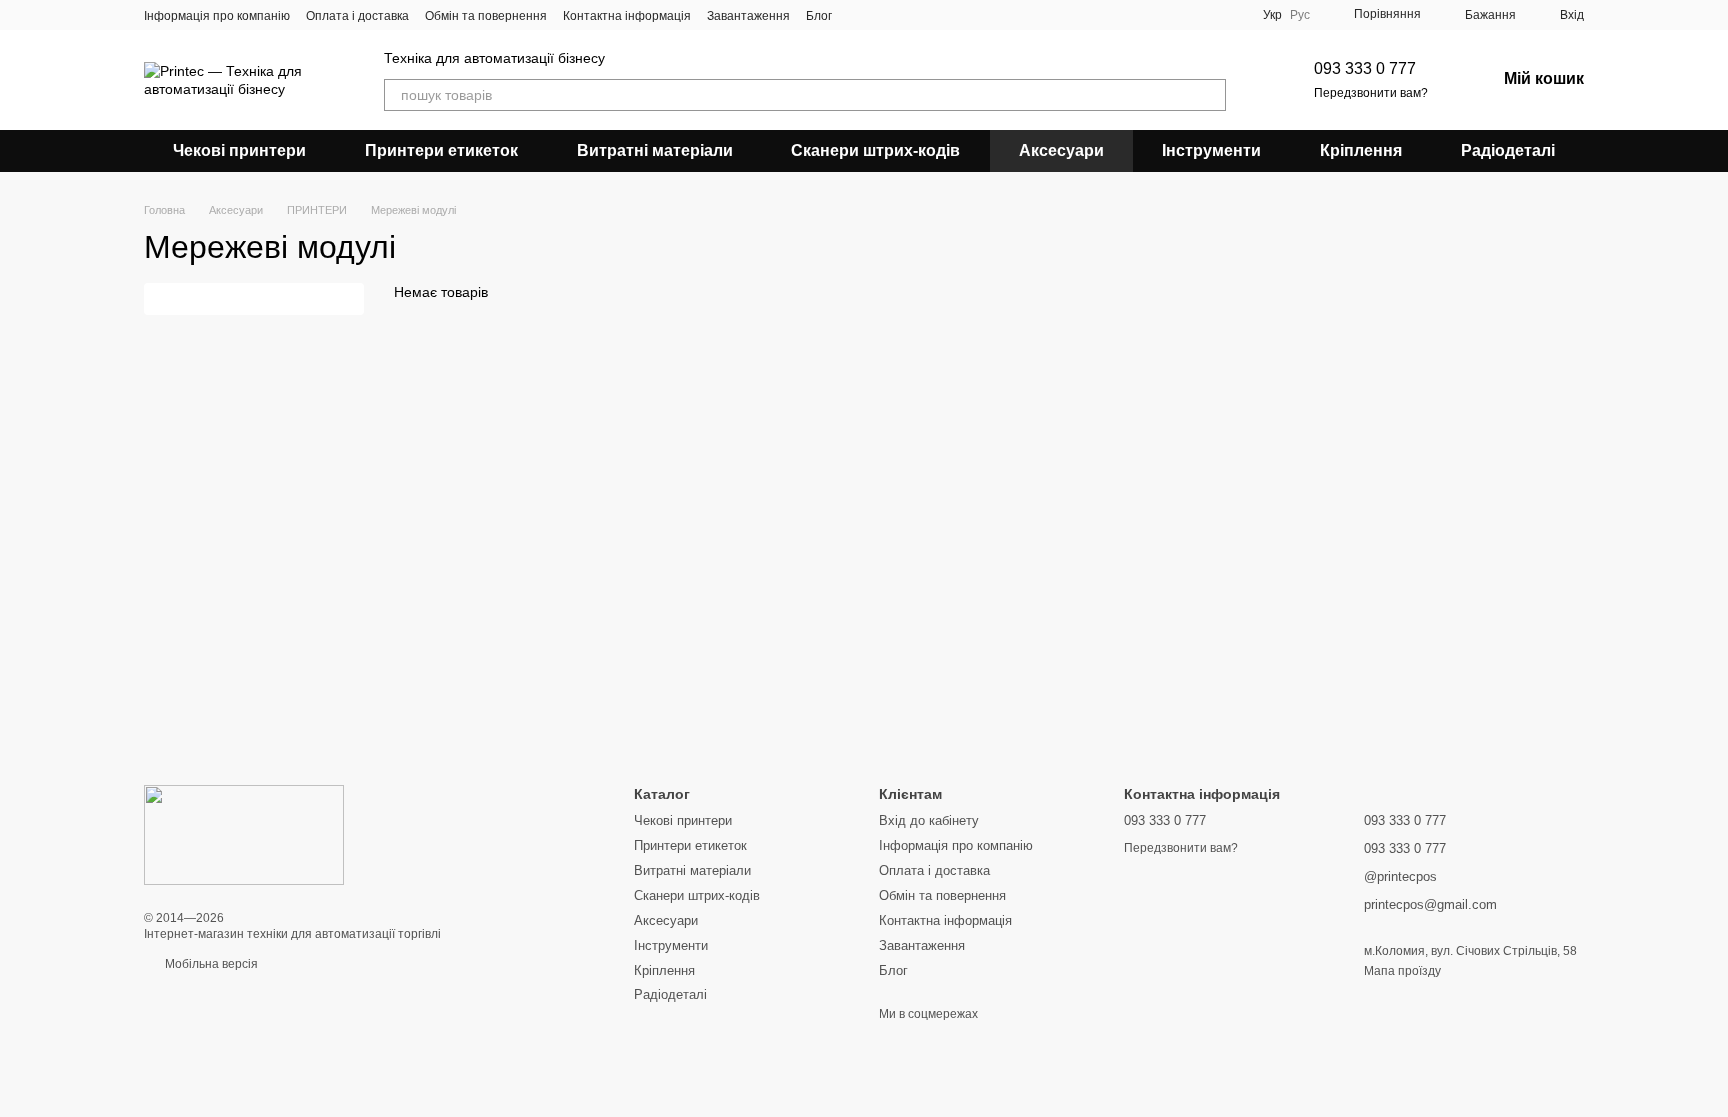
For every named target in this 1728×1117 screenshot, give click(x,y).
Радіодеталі (1508, 150)
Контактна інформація (627, 16)
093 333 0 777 (1365, 68)
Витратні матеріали (655, 150)
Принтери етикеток (441, 150)
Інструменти (1211, 150)
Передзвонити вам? (1371, 93)
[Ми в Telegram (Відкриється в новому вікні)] (860, 15)
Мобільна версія (210, 964)
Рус (1300, 15)
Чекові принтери (239, 150)
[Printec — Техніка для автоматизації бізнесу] (244, 834)
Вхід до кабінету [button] (929, 820)
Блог (819, 16)
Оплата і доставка (357, 16)
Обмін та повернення (486, 16)
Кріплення (1361, 150)
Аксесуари (1061, 150)
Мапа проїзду (1402, 971)
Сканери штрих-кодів (875, 150)
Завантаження (748, 16)
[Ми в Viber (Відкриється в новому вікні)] (884, 15)
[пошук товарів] (1210, 95)
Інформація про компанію (217, 16)
